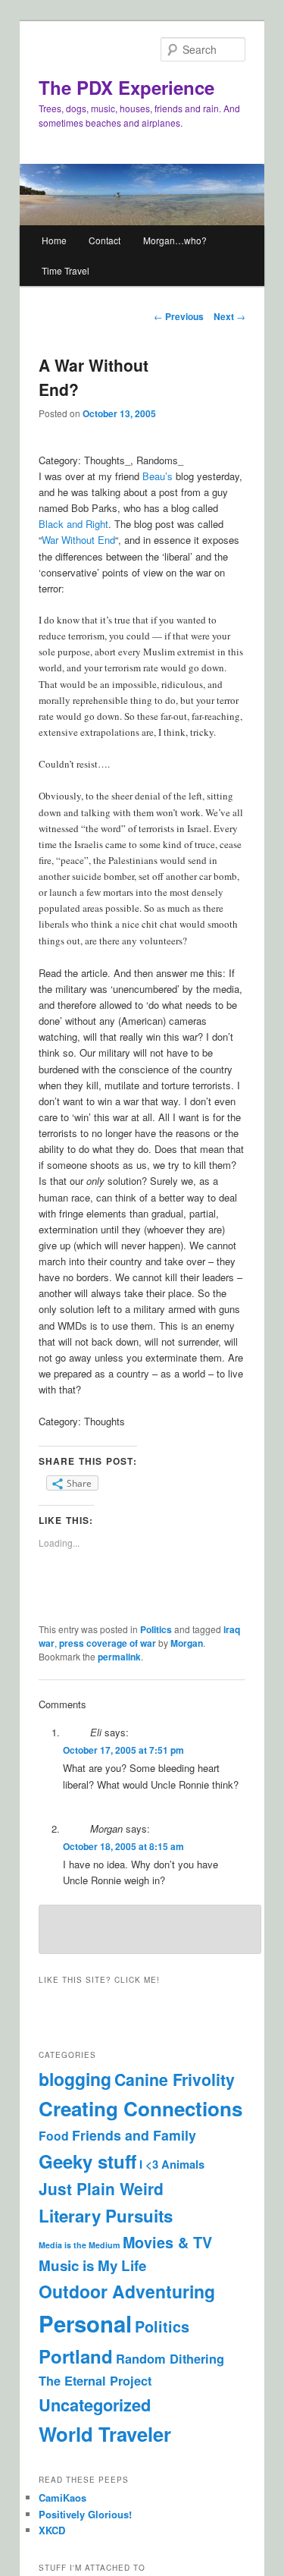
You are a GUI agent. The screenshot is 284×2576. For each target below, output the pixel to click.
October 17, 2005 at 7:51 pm (123, 1750)
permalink (119, 1657)
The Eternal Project (95, 2381)
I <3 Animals (172, 2164)
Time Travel (66, 270)
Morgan (187, 1643)
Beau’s (158, 476)
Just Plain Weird (101, 2189)
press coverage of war (108, 1643)
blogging (75, 2079)
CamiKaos (62, 2497)
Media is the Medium (79, 2245)
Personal (85, 2323)
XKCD (52, 2530)
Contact (105, 240)
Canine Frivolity (175, 2080)
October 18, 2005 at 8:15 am (123, 1846)
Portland (76, 2356)
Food (54, 2136)
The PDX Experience (126, 87)
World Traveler (105, 2434)
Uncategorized (95, 2405)
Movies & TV (167, 2242)
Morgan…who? (175, 240)
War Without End (78, 540)
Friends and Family (134, 2135)
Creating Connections (140, 2108)
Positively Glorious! (85, 2514)
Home (54, 240)
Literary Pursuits (106, 2216)
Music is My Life (92, 2265)
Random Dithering (170, 2359)
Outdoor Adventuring (127, 2291)
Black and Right (73, 524)
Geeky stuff (87, 2161)
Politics (156, 1629)
